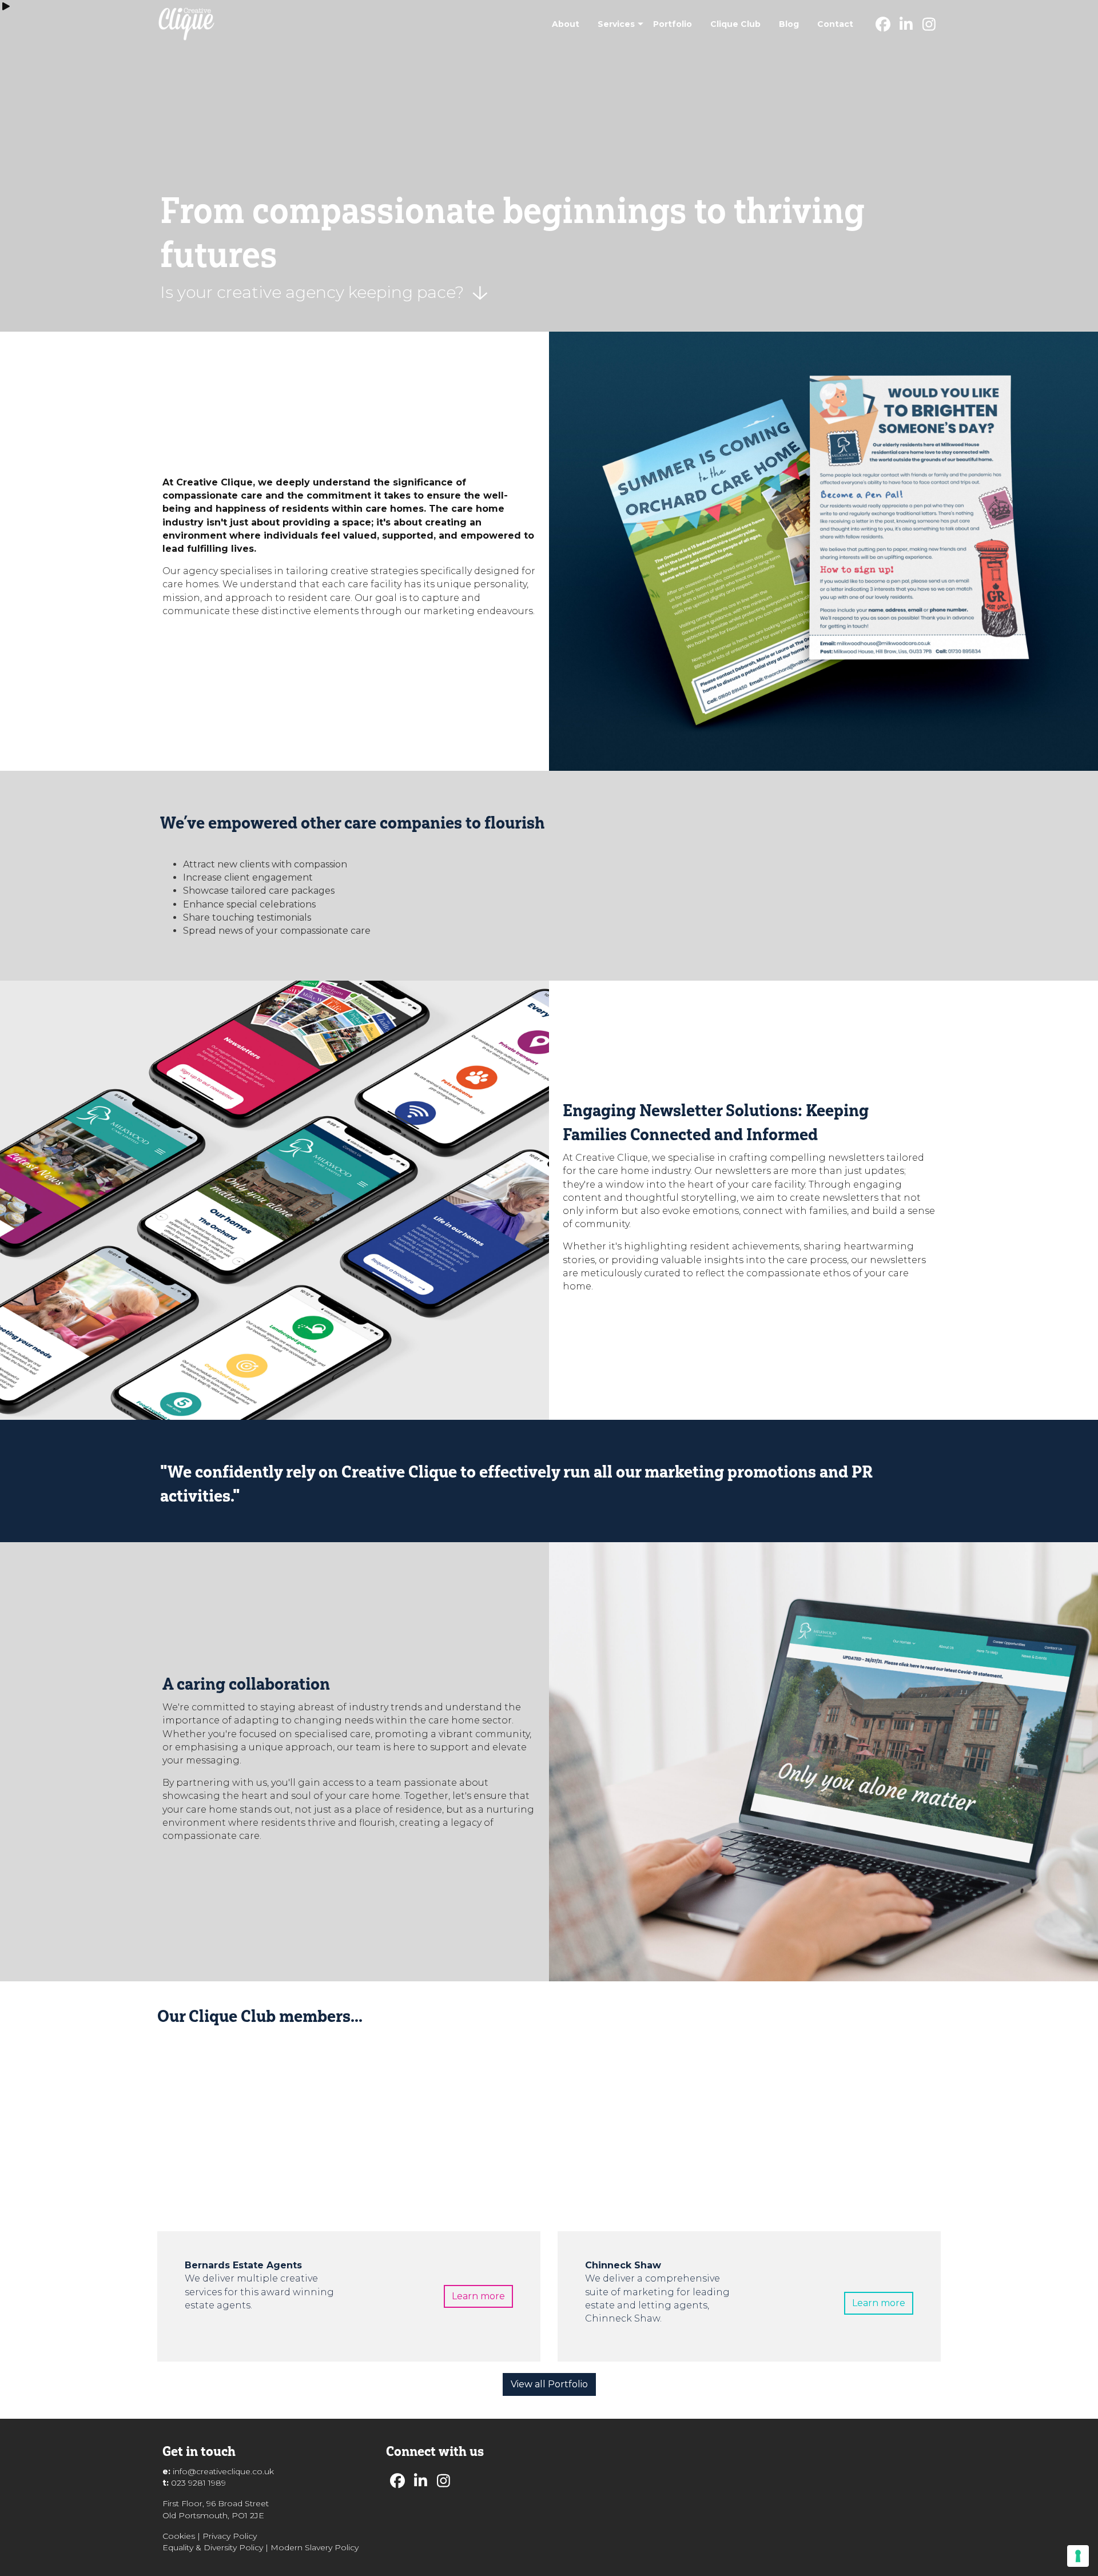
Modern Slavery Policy (315, 2547)
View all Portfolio (549, 2384)
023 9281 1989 (198, 2483)
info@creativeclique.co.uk (223, 2471)
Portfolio (673, 24)
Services (616, 24)
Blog (789, 24)
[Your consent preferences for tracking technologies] (1078, 2556)
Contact (835, 24)
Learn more (478, 2296)
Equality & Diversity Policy (213, 2547)
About (566, 24)
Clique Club (735, 24)
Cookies (179, 2536)
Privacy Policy (230, 2536)
